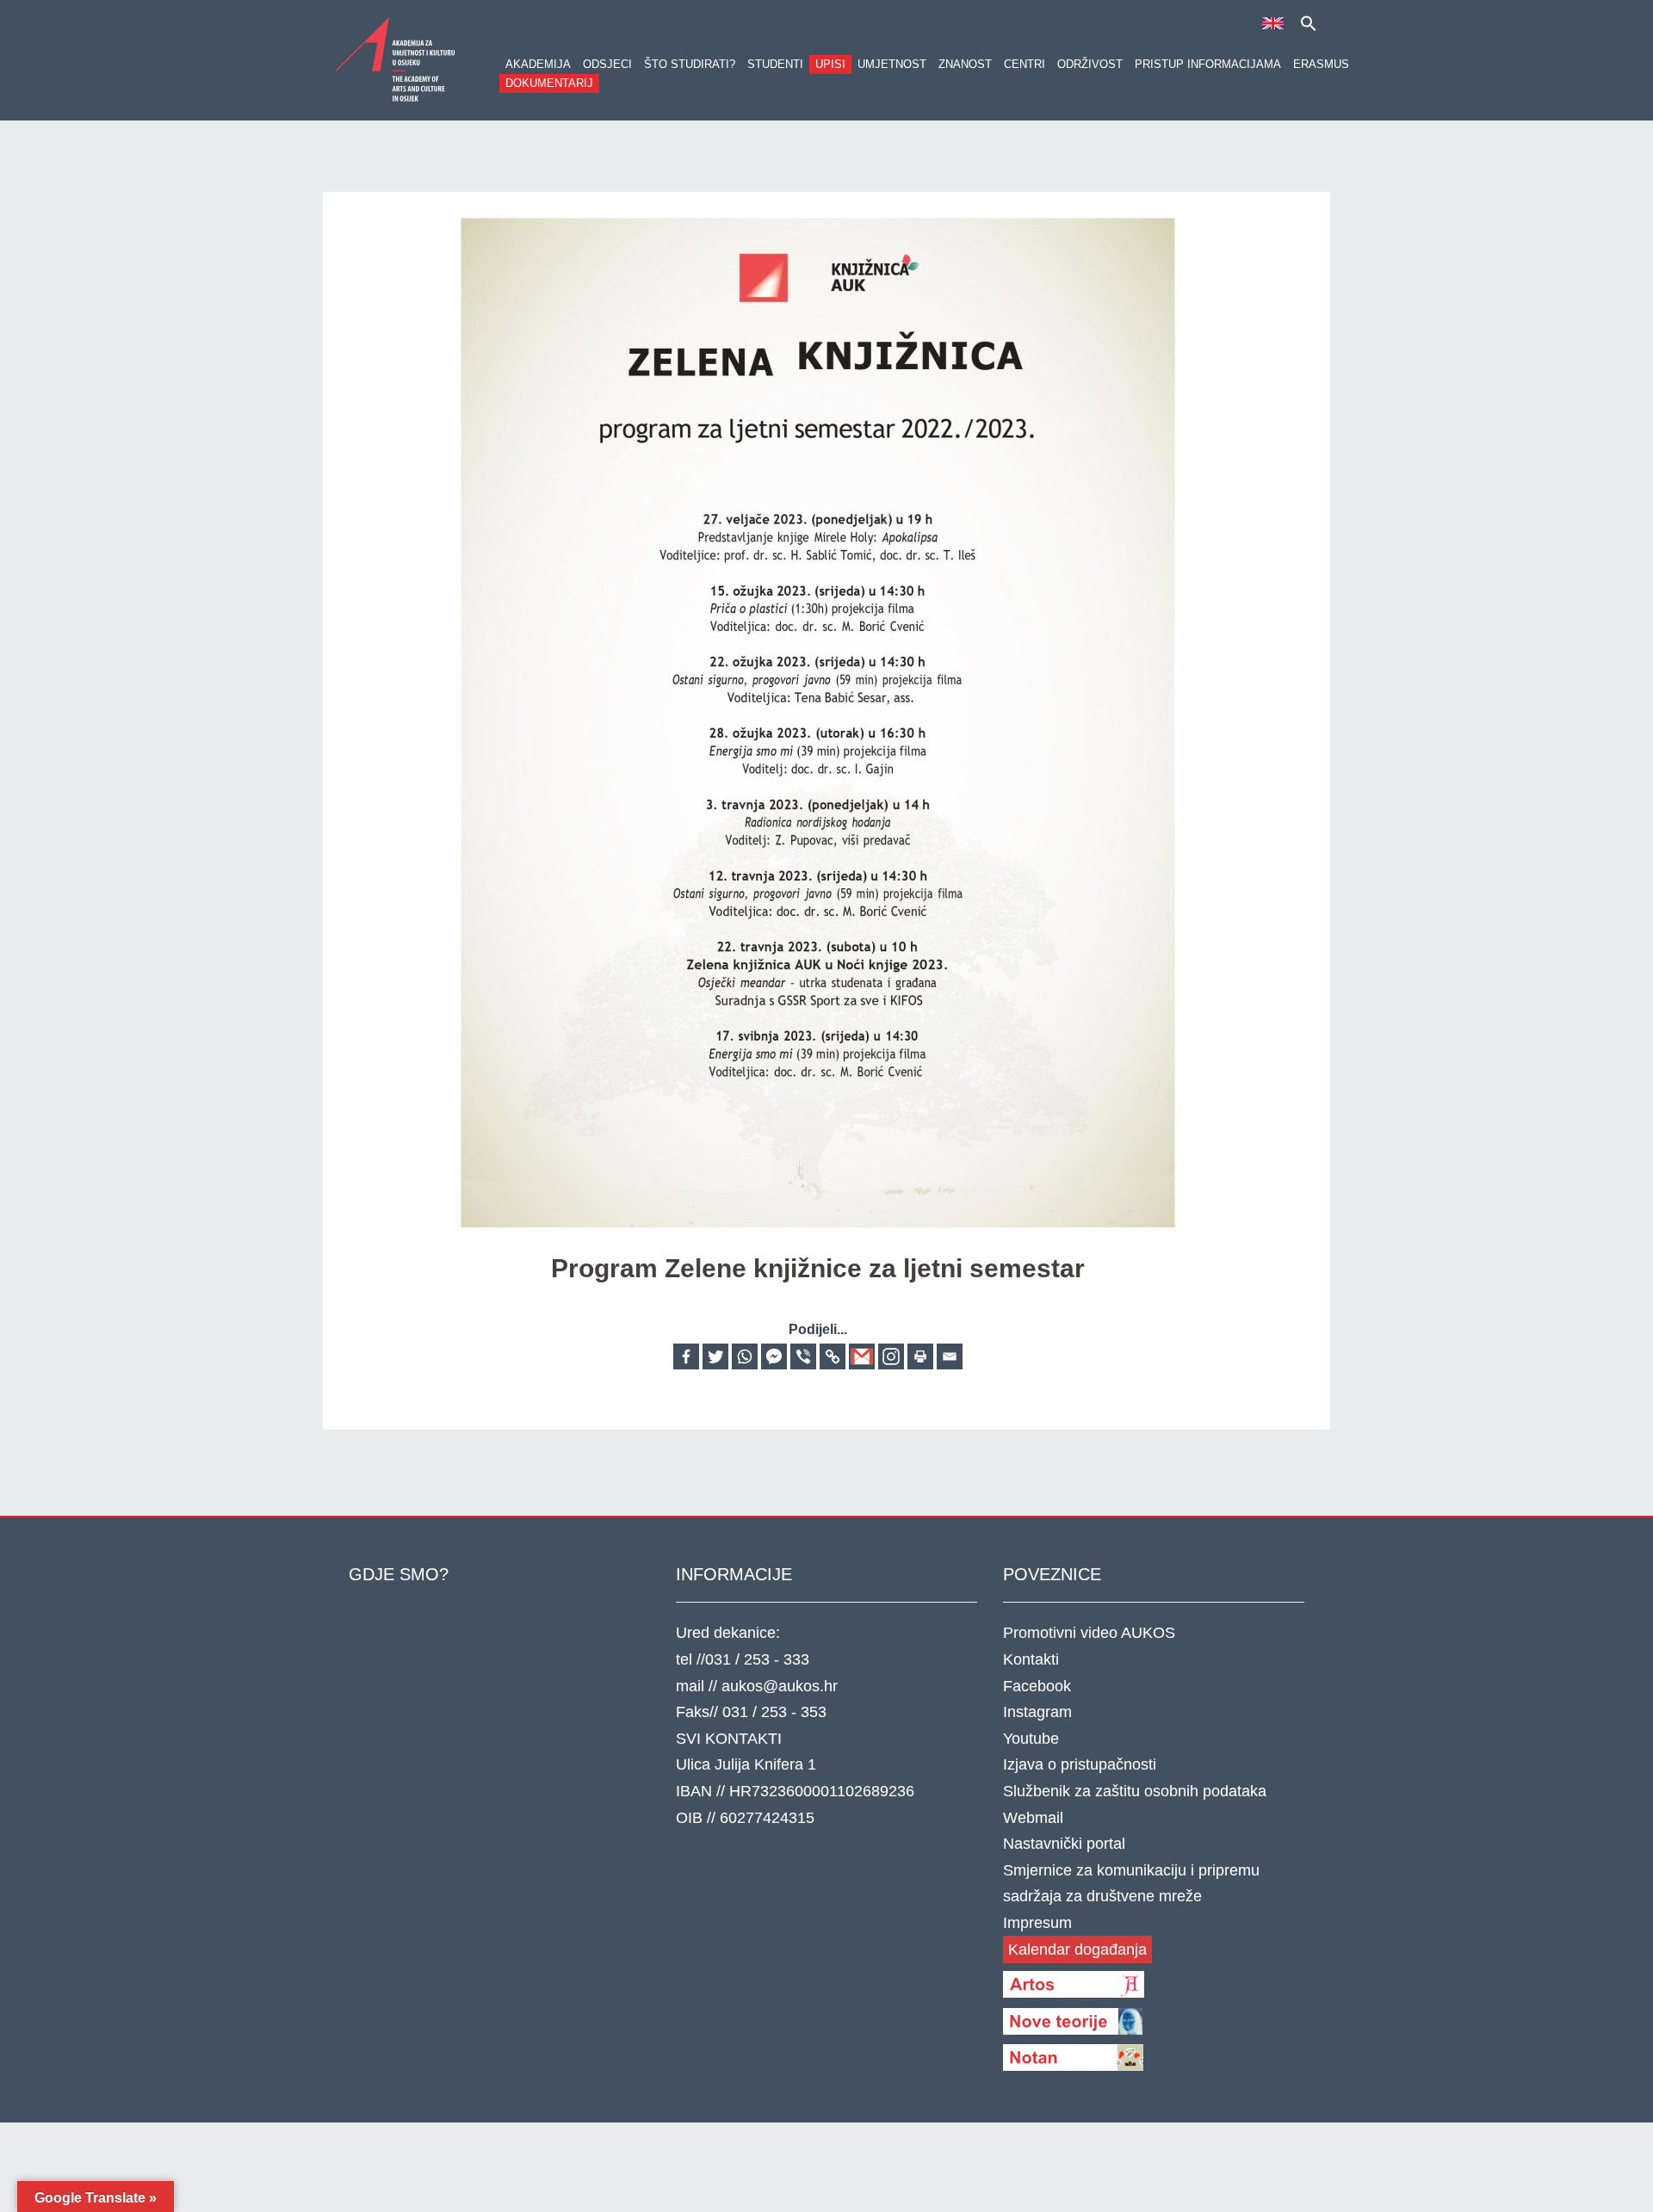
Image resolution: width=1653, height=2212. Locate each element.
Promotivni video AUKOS (1089, 1633)
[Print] (920, 1356)
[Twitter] (715, 1356)
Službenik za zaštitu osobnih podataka (1135, 1791)
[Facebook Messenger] (774, 1356)
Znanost (965, 64)
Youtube (1031, 1739)
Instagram (1037, 1712)
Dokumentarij (549, 83)
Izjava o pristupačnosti (1080, 1764)
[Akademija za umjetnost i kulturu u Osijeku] (396, 59)
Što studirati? (690, 64)
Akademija (538, 64)
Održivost (1090, 64)
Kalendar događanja (1077, 1949)
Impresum (1037, 1923)
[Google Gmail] (862, 1356)
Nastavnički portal (1064, 1844)
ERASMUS (1321, 64)
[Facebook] (686, 1356)
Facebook (1037, 1686)
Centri (1025, 64)
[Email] (950, 1356)
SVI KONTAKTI (729, 1739)
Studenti (775, 64)
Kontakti (1031, 1659)
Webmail (1033, 1818)
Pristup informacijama (1208, 64)
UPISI (830, 64)
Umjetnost (892, 64)
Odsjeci (607, 64)
